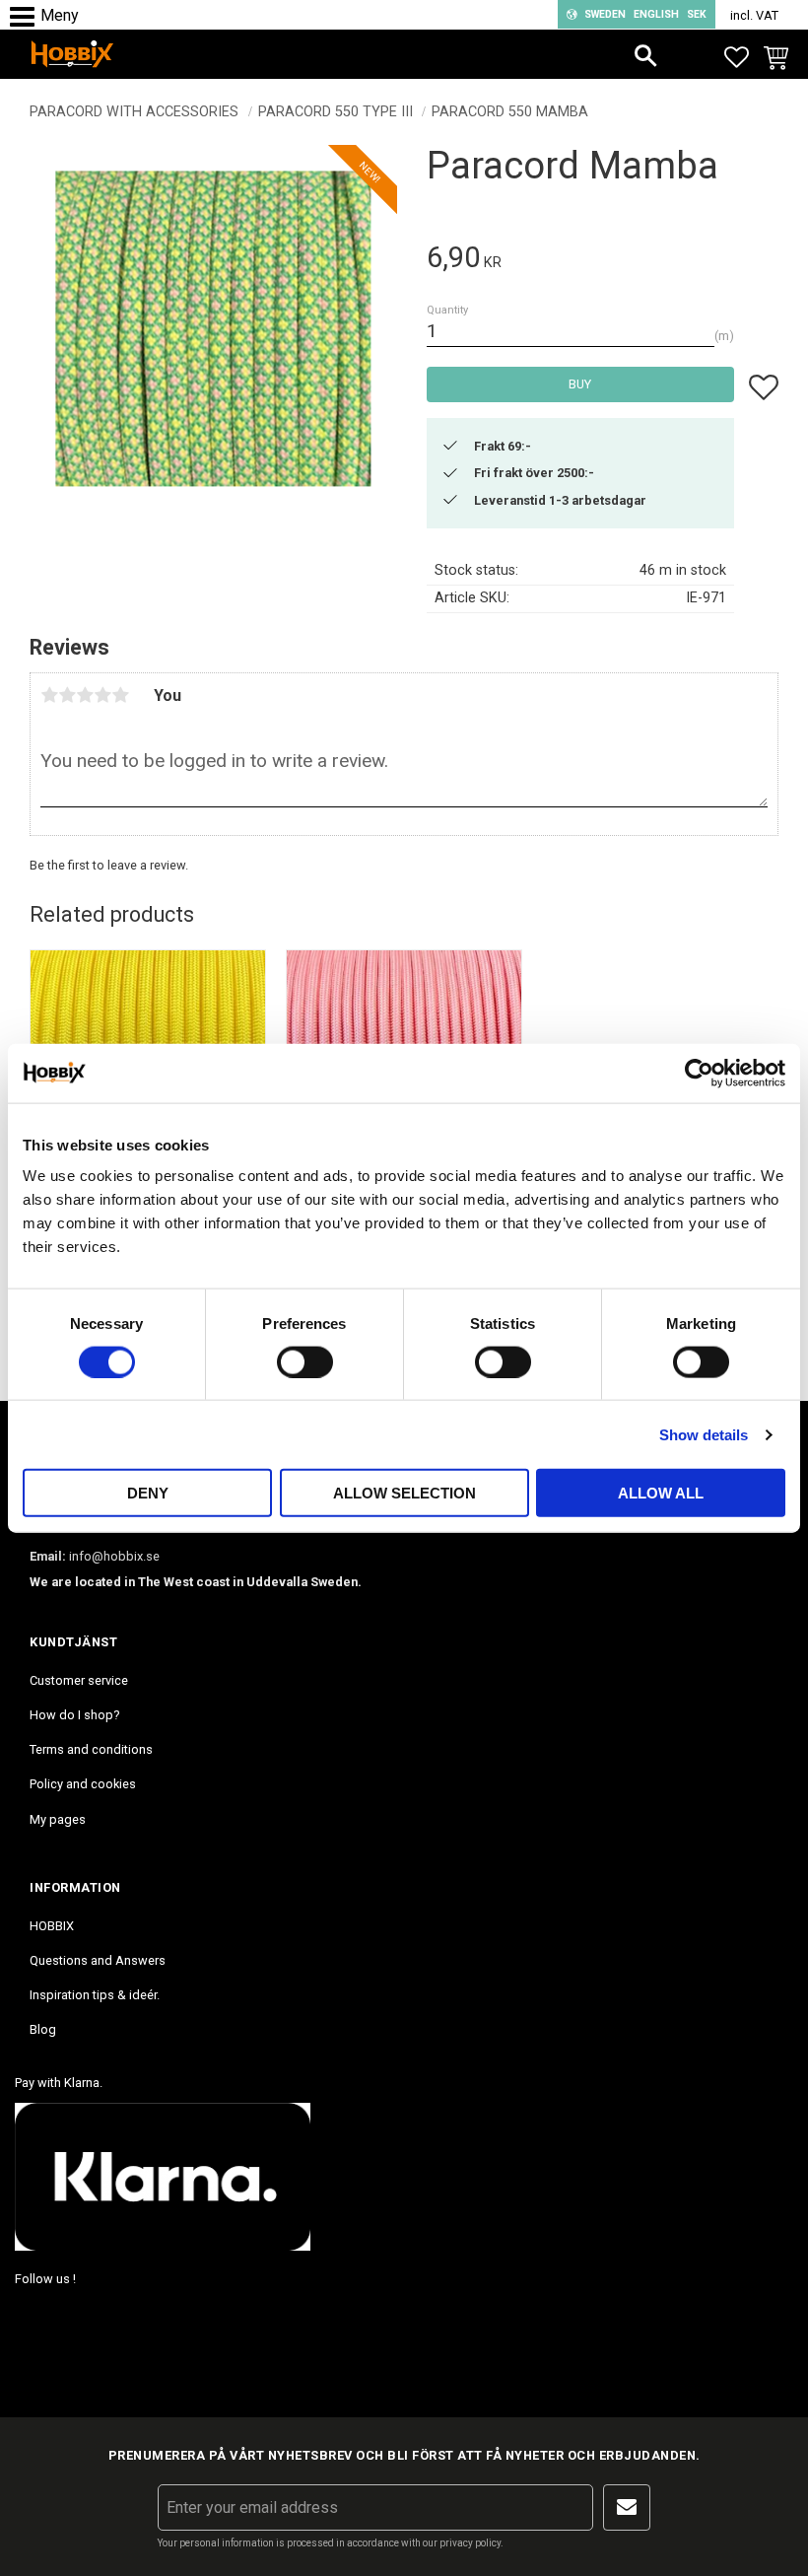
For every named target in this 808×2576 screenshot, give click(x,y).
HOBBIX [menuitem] (52, 1926)
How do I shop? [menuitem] (74, 1715)
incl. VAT (754, 15)
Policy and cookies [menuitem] (83, 1784)
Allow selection (404, 1493)
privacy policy (470, 2543)
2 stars (67, 695)
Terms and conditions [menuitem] (91, 1749)
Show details (704, 1434)
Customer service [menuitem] (79, 1680)
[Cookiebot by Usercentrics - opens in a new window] (699, 1073)
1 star (49, 695)
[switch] (305, 1361)
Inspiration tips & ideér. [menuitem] (95, 1995)
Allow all (661, 1493)
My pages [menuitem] (58, 1819)
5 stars (120, 695)
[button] (27, 17)
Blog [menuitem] (43, 2029)
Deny (148, 1493)
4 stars (102, 695)
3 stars (85, 695)
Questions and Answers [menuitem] (98, 1960)
